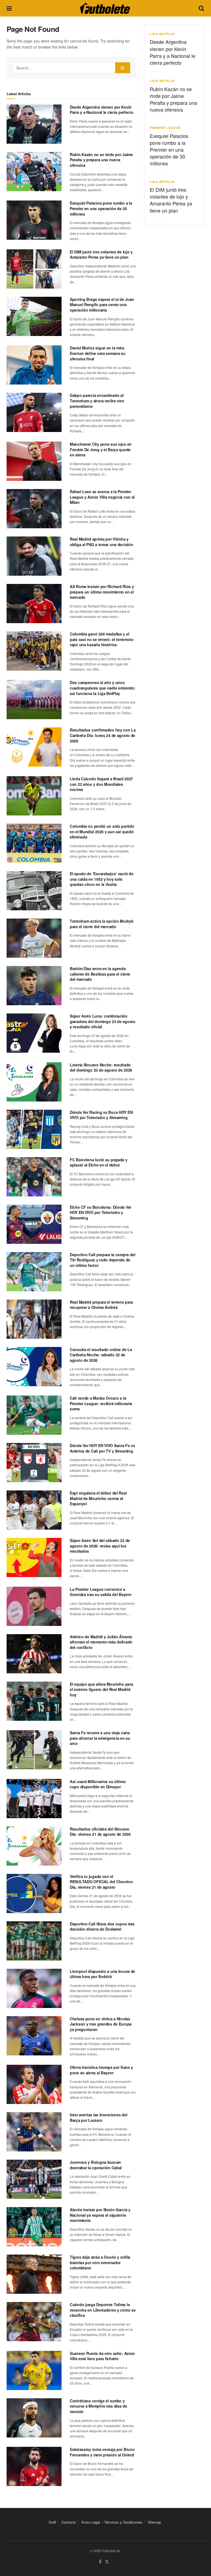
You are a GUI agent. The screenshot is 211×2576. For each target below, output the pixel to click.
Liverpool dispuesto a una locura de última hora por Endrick (102, 1974)
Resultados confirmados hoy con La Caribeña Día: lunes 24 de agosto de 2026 (103, 735)
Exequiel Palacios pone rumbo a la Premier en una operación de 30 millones (101, 208)
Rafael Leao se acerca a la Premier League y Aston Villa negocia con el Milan (102, 497)
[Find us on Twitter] (107, 2562)
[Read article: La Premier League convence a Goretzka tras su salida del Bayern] (34, 1606)
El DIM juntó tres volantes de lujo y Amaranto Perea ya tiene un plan (101, 255)
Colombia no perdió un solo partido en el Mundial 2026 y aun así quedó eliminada (102, 831)
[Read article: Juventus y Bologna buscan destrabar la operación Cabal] (34, 2179)
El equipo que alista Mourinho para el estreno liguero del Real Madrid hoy (101, 1689)
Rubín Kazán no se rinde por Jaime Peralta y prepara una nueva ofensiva (101, 160)
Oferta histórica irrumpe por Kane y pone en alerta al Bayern (101, 2070)
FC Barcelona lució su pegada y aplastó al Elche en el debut (99, 1162)
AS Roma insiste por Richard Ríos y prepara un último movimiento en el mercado (102, 592)
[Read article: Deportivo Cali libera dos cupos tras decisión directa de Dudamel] (34, 1941)
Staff (52, 2522)
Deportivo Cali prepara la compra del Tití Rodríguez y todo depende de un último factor (103, 1260)
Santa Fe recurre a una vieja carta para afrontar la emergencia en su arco (100, 1738)
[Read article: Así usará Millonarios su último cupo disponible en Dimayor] (34, 1799)
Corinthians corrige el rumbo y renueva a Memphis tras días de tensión (98, 2406)
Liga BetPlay (162, 34)
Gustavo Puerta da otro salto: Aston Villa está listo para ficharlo (102, 2356)
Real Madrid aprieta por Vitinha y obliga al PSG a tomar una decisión (101, 542)
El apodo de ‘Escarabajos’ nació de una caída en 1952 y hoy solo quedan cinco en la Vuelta (102, 879)
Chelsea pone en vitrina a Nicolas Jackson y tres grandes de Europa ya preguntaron (101, 2024)
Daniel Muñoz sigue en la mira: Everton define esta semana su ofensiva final (98, 353)
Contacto (69, 2522)
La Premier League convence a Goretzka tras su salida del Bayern (101, 1592)
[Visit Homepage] (105, 8)
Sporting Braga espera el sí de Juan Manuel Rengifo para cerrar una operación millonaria (102, 305)
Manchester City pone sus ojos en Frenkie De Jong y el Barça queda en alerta (101, 449)
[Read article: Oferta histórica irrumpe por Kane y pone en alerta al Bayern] (34, 2084)
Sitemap (154, 2522)
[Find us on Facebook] (100, 2562)
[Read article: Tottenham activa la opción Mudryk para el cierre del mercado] (34, 938)
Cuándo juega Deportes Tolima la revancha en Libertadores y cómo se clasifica (103, 2310)
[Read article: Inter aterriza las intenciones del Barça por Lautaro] (34, 2132)
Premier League (165, 128)
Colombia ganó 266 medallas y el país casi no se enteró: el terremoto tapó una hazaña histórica (102, 639)
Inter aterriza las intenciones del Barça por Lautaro (98, 2117)
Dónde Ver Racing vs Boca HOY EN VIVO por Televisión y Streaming (101, 1115)
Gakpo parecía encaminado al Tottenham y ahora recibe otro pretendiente (97, 401)
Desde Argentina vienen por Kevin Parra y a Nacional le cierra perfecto (102, 110)
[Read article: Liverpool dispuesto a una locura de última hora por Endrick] (34, 1988)
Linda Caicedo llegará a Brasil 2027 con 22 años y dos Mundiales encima (101, 784)
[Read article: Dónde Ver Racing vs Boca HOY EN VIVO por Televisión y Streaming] (34, 1129)
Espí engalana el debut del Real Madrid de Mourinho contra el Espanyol (98, 1498)
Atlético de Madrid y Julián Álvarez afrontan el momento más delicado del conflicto (101, 1642)
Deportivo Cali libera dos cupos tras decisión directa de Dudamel (102, 1927)
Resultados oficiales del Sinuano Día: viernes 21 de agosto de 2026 (100, 1832)
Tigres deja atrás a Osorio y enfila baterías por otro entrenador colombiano (100, 2262)
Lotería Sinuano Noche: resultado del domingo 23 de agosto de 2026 (101, 1067)
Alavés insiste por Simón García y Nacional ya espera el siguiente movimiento (100, 2215)
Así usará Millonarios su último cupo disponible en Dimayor (98, 1784)
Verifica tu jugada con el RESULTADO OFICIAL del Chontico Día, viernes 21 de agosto (101, 1882)
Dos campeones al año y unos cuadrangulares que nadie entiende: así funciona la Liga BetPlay (102, 688)
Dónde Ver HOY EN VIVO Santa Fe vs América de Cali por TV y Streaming (102, 1448)
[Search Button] (201, 8)
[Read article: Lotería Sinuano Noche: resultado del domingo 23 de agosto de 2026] (34, 1082)
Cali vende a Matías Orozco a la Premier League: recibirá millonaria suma (101, 1403)
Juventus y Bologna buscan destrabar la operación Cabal (96, 2165)
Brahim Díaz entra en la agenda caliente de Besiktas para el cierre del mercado (100, 974)
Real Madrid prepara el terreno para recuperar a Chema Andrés (101, 1305)
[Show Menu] (9, 8)
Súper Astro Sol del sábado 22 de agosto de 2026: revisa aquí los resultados (100, 1546)
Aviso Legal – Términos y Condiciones (112, 2522)
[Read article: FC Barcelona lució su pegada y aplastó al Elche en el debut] (34, 1177)
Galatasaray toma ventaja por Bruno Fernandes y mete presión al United (102, 2452)
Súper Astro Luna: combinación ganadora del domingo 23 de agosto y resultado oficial (103, 1021)
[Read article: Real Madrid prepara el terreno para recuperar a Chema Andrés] (34, 1319)
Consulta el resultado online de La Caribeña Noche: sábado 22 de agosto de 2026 (101, 1355)
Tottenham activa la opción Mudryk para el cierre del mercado (102, 924)
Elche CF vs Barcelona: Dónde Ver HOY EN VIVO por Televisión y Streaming (101, 1212)
